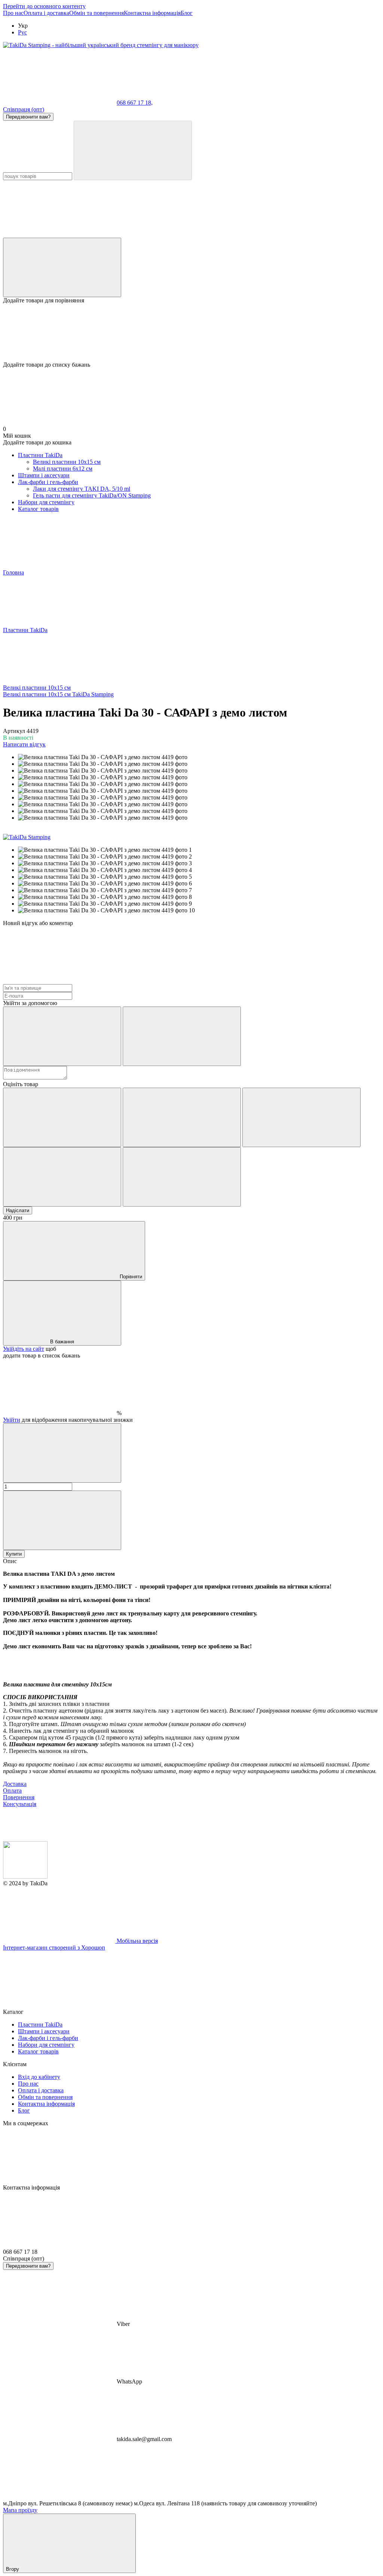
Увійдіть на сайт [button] (24, 1349)
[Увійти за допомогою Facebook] (62, 1036)
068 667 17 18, (135, 103)
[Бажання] (191, 333)
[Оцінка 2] (182, 1117)
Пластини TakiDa (40, 455)
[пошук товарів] (133, 150)
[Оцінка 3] (301, 1117)
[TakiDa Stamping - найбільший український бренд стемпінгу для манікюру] (25, 1876)
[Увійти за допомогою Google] (182, 1036)
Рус (22, 32)
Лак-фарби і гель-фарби (48, 482)
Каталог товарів (38, 509)
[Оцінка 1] (62, 1117)
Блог (187, 13)
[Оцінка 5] (182, 1177)
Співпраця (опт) (24, 109)
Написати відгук (24, 744)
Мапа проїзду (20, 2510)
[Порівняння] (62, 267)
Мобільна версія (137, 1941)
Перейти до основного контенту (44, 6)
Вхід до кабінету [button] (39, 2077)
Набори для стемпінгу (46, 502)
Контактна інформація (152, 13)
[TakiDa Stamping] (27, 837)
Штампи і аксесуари (44, 475)
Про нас (13, 13)
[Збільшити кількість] (62, 1520)
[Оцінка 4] (62, 1177)
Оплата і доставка (46, 13)
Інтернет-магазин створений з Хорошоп (54, 1948)
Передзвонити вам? (28, 117)
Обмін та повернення (96, 13)
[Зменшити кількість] (62, 1453)
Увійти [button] (12, 1420)
